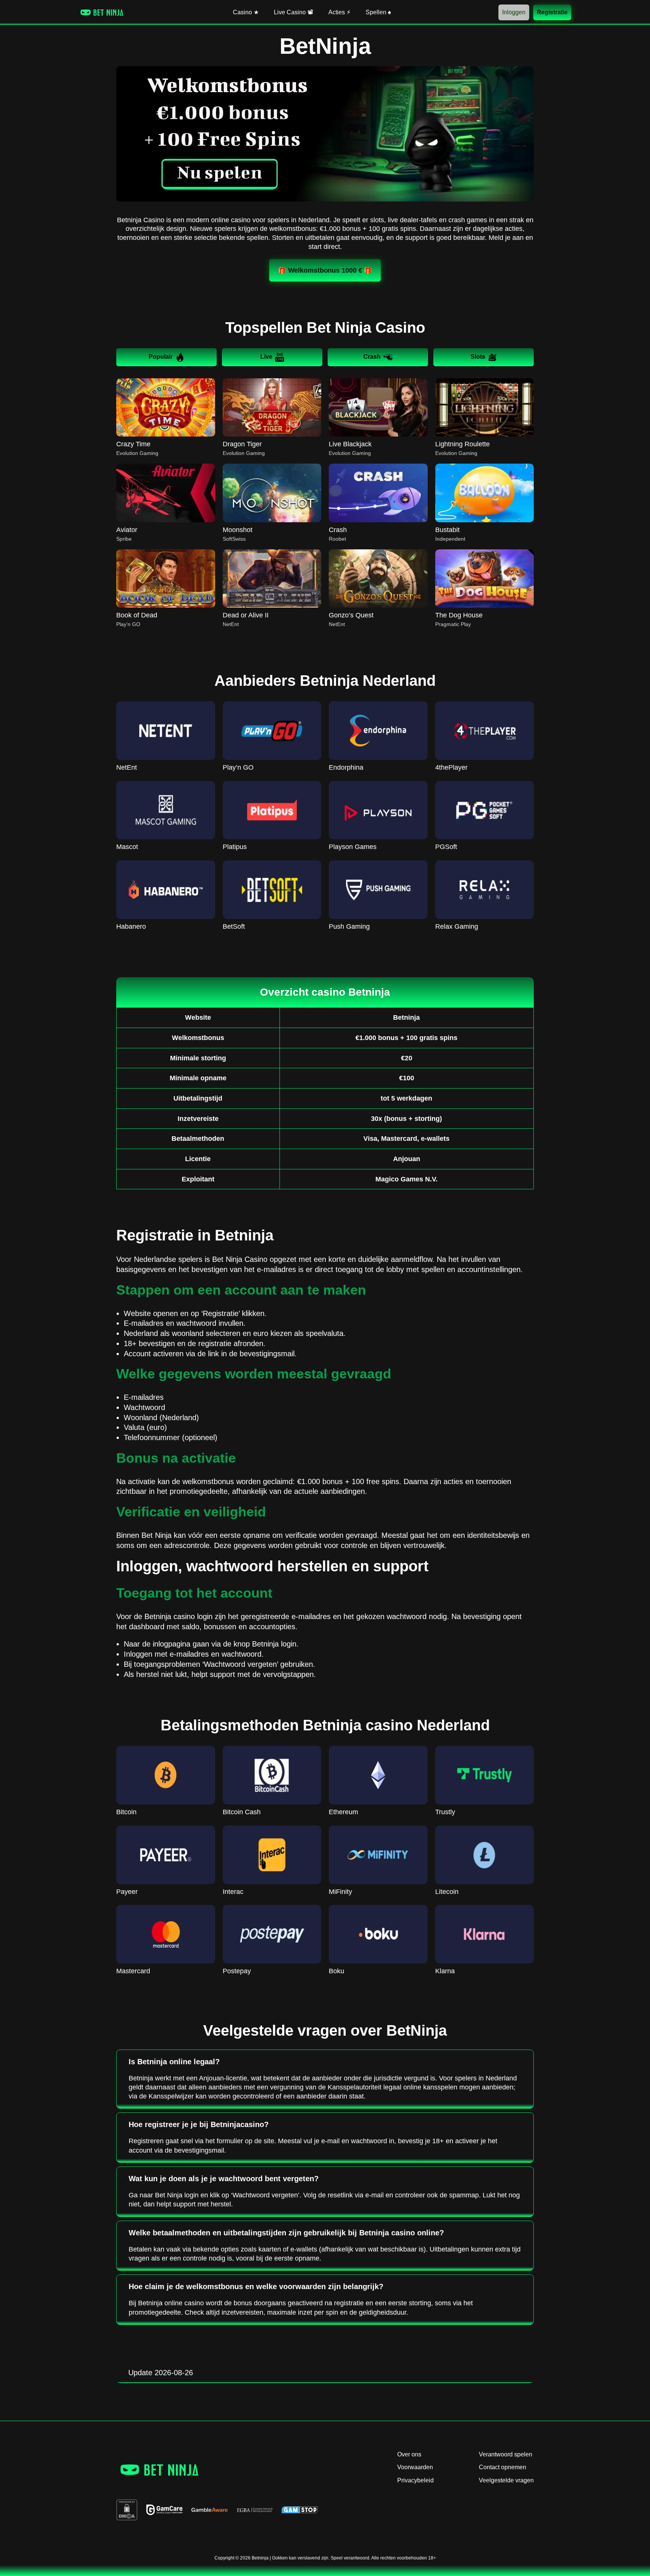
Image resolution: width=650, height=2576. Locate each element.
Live (266, 357)
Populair (161, 357)
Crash (372, 357)
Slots (478, 357)
